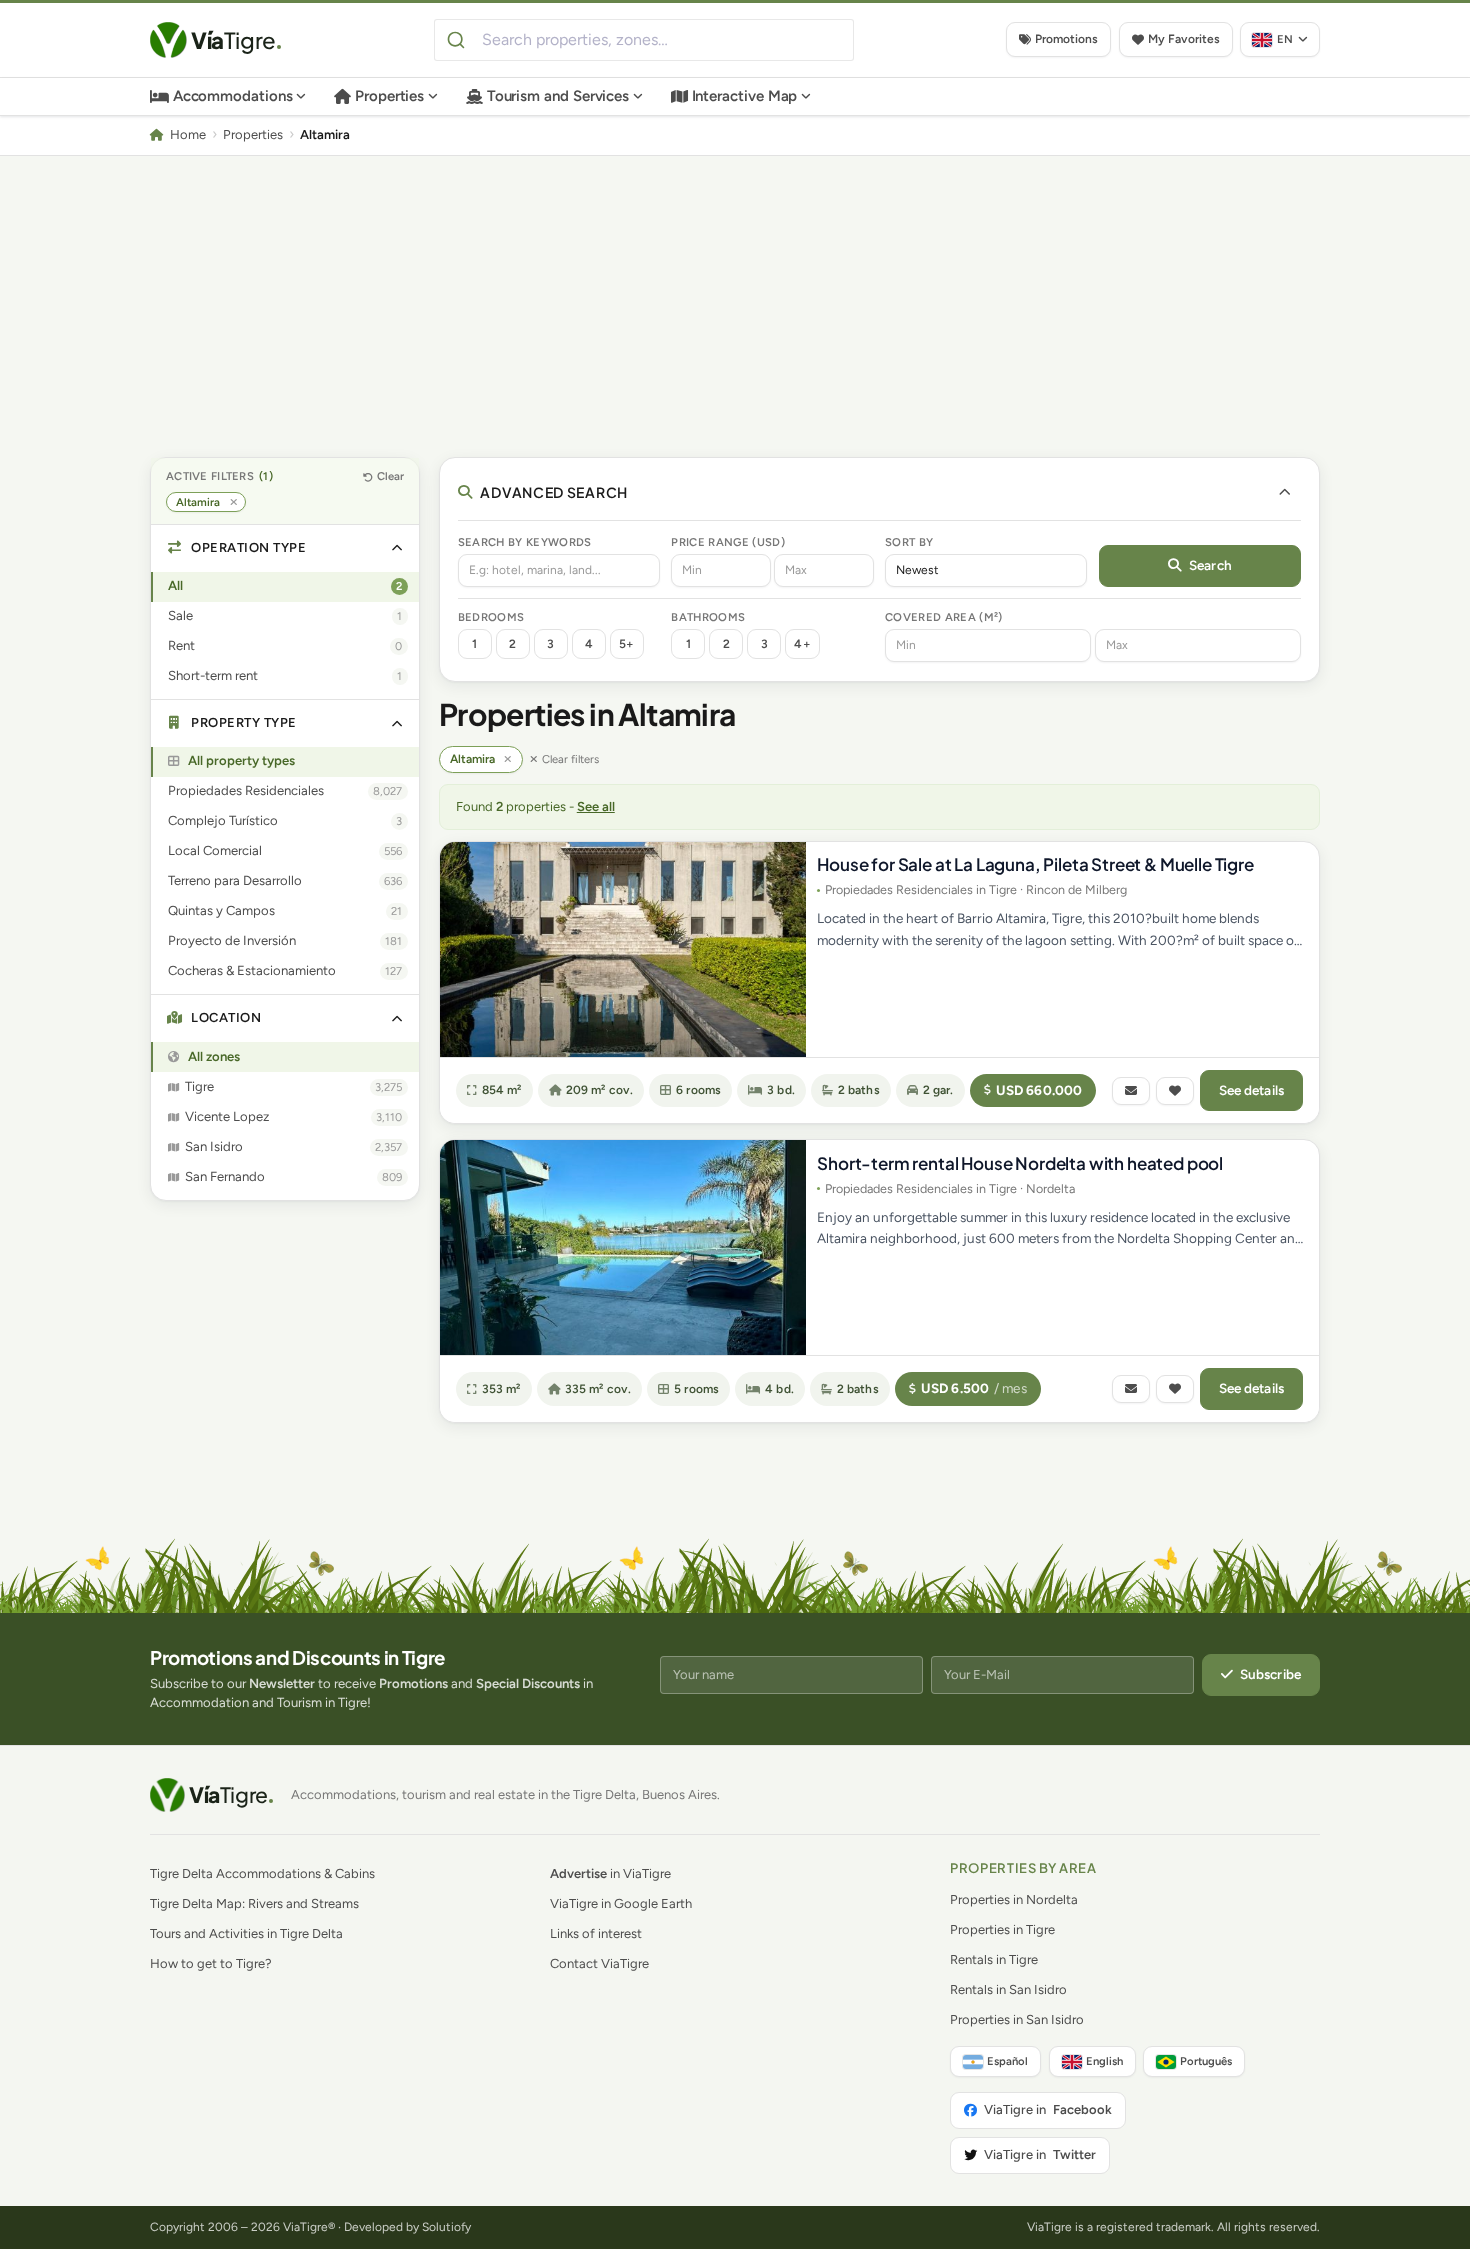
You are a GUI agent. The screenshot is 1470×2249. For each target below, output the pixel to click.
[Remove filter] (508, 759)
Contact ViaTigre (599, 1963)
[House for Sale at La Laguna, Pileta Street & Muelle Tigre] (623, 949)
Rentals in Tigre (994, 1959)
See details (1252, 1090)
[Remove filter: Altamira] (233, 502)
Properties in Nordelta (1014, 1899)
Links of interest (596, 1933)
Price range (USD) (728, 542)
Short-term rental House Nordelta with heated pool (1020, 1163)
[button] (285, 548)
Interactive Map (745, 96)
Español (1007, 2061)
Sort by (909, 542)
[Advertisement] (735, 306)
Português (1206, 2061)
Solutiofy (446, 2227)
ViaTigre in (1048, 2109)
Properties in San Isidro (1017, 2019)
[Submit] (458, 40)
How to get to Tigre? (211, 1963)
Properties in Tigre (1002, 1929)
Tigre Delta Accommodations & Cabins (262, 1873)
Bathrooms (708, 617)
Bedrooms (491, 617)
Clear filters (570, 759)
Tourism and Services (558, 96)
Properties (389, 96)
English (1104, 2061)
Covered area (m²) (944, 617)
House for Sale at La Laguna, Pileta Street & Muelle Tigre (1035, 864)
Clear (390, 476)
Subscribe (1270, 1674)
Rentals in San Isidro (1008, 1989)
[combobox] (644, 40)
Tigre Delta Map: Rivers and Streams (254, 1903)
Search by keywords (525, 542)
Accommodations (233, 96)
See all (596, 806)
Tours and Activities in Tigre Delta (246, 1933)
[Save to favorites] (1175, 1091)
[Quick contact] (1131, 1091)
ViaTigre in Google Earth (621, 1903)
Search (1210, 565)
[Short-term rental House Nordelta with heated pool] (623, 1247)
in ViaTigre (610, 1873)
